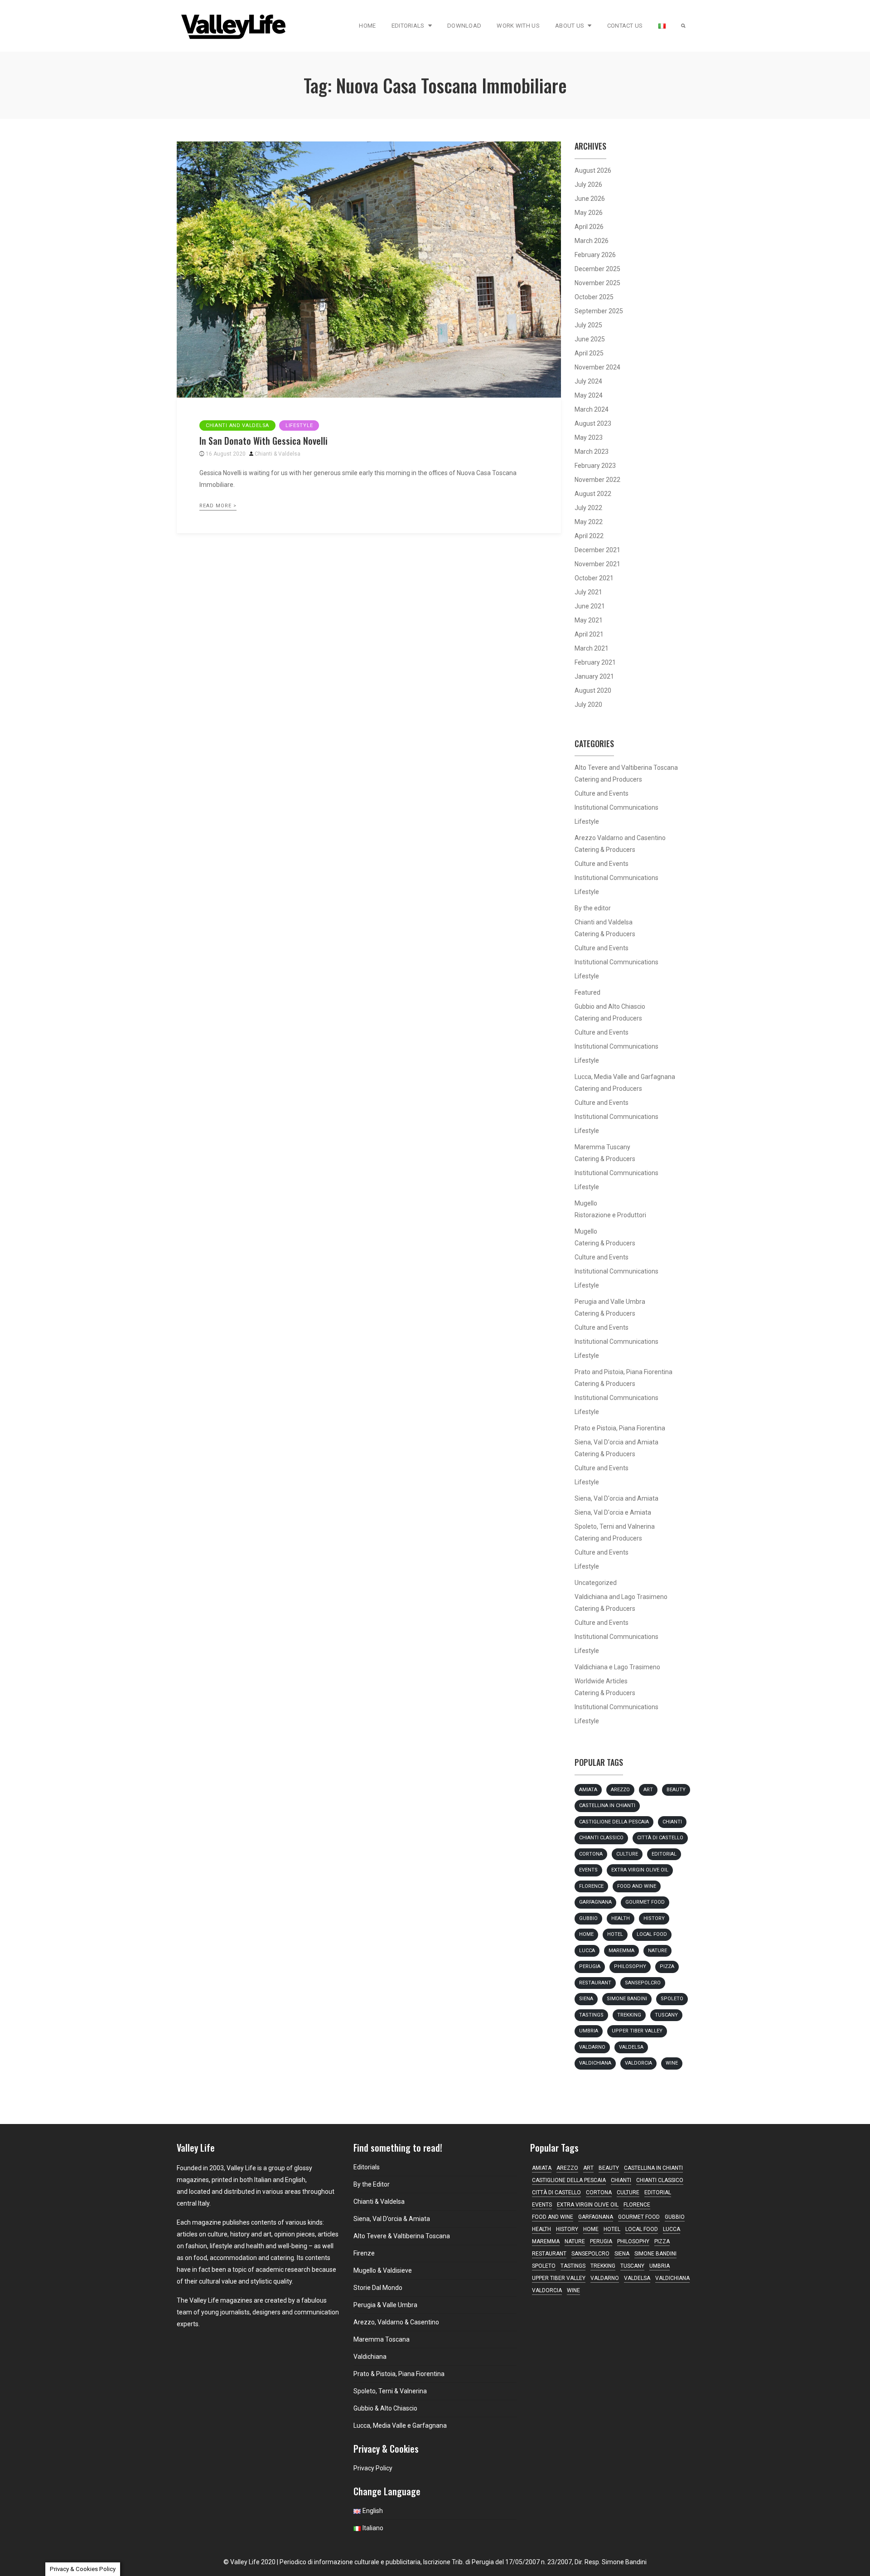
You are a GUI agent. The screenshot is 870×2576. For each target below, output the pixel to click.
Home (367, 26)
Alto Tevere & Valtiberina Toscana (402, 2236)
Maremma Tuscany (602, 1147)
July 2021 (588, 592)
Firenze (364, 2253)
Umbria (589, 2031)
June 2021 (590, 606)
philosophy (630, 1966)
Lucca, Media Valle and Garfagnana (625, 1077)
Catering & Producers (605, 850)
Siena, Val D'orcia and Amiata (616, 1442)
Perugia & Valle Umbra (385, 2305)
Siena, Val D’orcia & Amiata (392, 2219)
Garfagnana (595, 1902)
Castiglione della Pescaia (614, 1822)
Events (588, 1870)
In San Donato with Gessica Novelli (263, 441)
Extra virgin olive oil (640, 1870)
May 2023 (589, 437)
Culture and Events (602, 793)
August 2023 (593, 423)
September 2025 (599, 311)
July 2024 (588, 381)
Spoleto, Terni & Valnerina (390, 2391)
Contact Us (625, 26)
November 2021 (597, 564)
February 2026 (595, 255)
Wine (672, 2063)
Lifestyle (299, 425)
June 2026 (590, 199)
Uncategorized (596, 1583)
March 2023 (592, 452)
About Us (570, 26)
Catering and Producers (608, 779)
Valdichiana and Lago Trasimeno (621, 1597)
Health (621, 1918)
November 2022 (597, 480)
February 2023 (595, 466)
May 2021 (589, 620)
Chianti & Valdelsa (278, 454)
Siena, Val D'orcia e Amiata (613, 1512)
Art (648, 1790)
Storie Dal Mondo (378, 2288)
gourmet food (645, 1902)
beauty (676, 1790)
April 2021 (589, 634)
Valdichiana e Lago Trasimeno (617, 1667)
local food (652, 1934)
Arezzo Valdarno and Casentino (620, 838)
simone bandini (627, 1999)
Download (464, 26)
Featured (587, 992)
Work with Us (518, 26)
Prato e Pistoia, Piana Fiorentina (620, 1428)
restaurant (595, 1983)
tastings (591, 2015)
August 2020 (593, 690)
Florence (591, 1886)
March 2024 (592, 409)
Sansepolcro (643, 1983)
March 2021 (592, 648)
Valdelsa (631, 2047)
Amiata (588, 1790)
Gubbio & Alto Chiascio (385, 2408)
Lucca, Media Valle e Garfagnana (400, 2425)
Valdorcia (638, 2063)
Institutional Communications (616, 807)
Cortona (591, 1854)
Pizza (667, 1966)
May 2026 (589, 213)
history (654, 1918)
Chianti (672, 1822)
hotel (615, 1934)
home (586, 1934)
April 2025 (589, 353)
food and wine (637, 1886)
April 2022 (589, 536)
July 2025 (588, 325)
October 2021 (594, 578)
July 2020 (588, 705)
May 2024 (589, 395)
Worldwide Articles (601, 1681)
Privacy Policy (373, 2468)
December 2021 (597, 550)
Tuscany (666, 2015)
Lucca (587, 1951)
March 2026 (592, 241)
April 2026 (589, 227)
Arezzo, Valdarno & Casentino (396, 2322)
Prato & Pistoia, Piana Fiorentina (399, 2374)
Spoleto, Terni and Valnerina (615, 1526)
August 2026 (593, 170)
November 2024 (597, 367)
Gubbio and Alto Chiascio (610, 1006)
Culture (627, 1854)
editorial (664, 1854)
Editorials (408, 26)
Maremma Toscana (382, 2339)
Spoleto (672, 1999)
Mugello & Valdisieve (383, 2270)
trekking (629, 2015)
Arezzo (620, 1790)
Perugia (590, 1966)
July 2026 (588, 185)
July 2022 (588, 508)
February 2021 (595, 662)
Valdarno (592, 2047)
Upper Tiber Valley (637, 2031)
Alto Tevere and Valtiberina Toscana (626, 768)
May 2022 (589, 522)
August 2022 (593, 494)
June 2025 (590, 339)
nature (657, 1951)
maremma (621, 1951)
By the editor (593, 908)
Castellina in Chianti (607, 1806)
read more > (218, 506)
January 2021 (594, 676)
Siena (586, 1999)
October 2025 (594, 297)
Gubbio (588, 1918)
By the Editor (372, 2184)
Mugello (586, 1203)
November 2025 (597, 283)
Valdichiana (595, 2063)
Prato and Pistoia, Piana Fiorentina (623, 1372)
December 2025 (597, 269)
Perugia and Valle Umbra (610, 1302)
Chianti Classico (601, 1838)
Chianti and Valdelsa (237, 425)
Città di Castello (660, 1838)
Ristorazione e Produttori (610, 1215)
